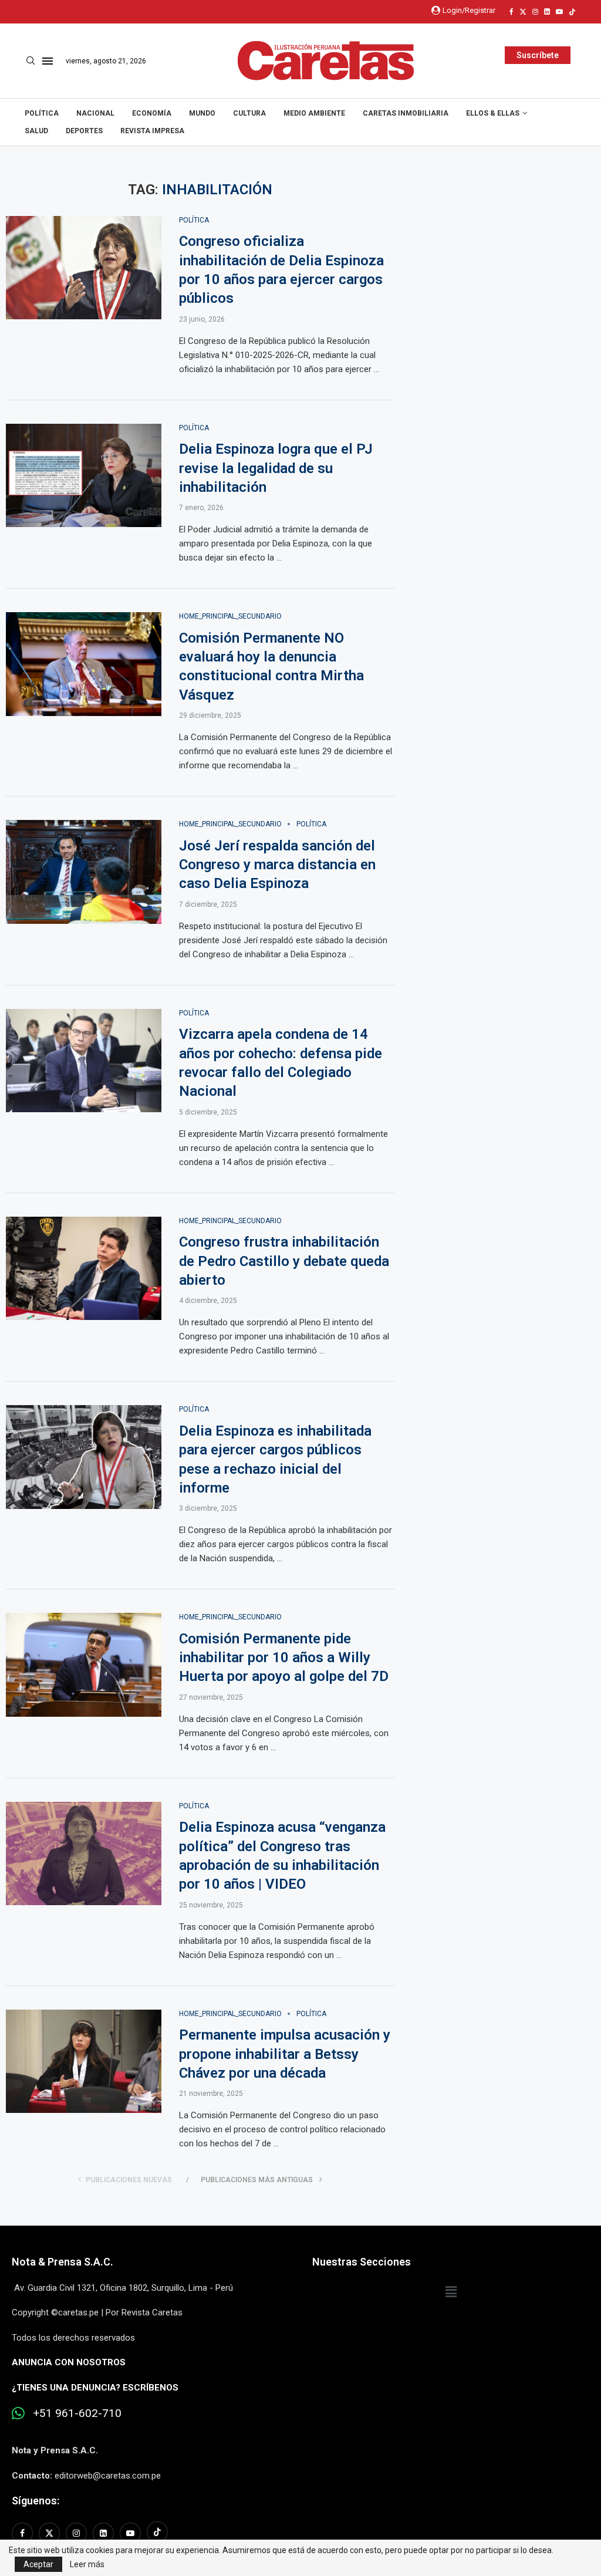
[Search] (31, 61)
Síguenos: (36, 2501)
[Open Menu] (48, 61)
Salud (36, 131)
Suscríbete (538, 55)
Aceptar (38, 2564)
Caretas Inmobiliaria (406, 113)
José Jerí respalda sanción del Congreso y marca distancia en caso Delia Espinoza (277, 865)
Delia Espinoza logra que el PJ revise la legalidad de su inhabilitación (276, 468)
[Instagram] (535, 12)
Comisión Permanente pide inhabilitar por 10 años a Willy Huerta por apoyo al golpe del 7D (284, 1658)
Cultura (249, 113)
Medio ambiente (314, 113)
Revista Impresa (152, 131)
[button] (451, 2293)
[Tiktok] (572, 12)
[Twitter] (523, 12)
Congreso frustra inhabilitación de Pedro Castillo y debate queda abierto (284, 1261)
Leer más (87, 2564)
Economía (152, 113)
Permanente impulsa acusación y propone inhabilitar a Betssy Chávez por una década (285, 2054)
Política (42, 113)
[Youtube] (559, 12)
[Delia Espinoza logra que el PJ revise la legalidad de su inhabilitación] (84, 476)
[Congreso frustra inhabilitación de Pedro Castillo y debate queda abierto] (84, 1269)
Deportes (84, 131)
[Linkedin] (547, 12)
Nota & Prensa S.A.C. (63, 2262)
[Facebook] (511, 12)
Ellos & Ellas (493, 113)
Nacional (95, 113)
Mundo (202, 113)
